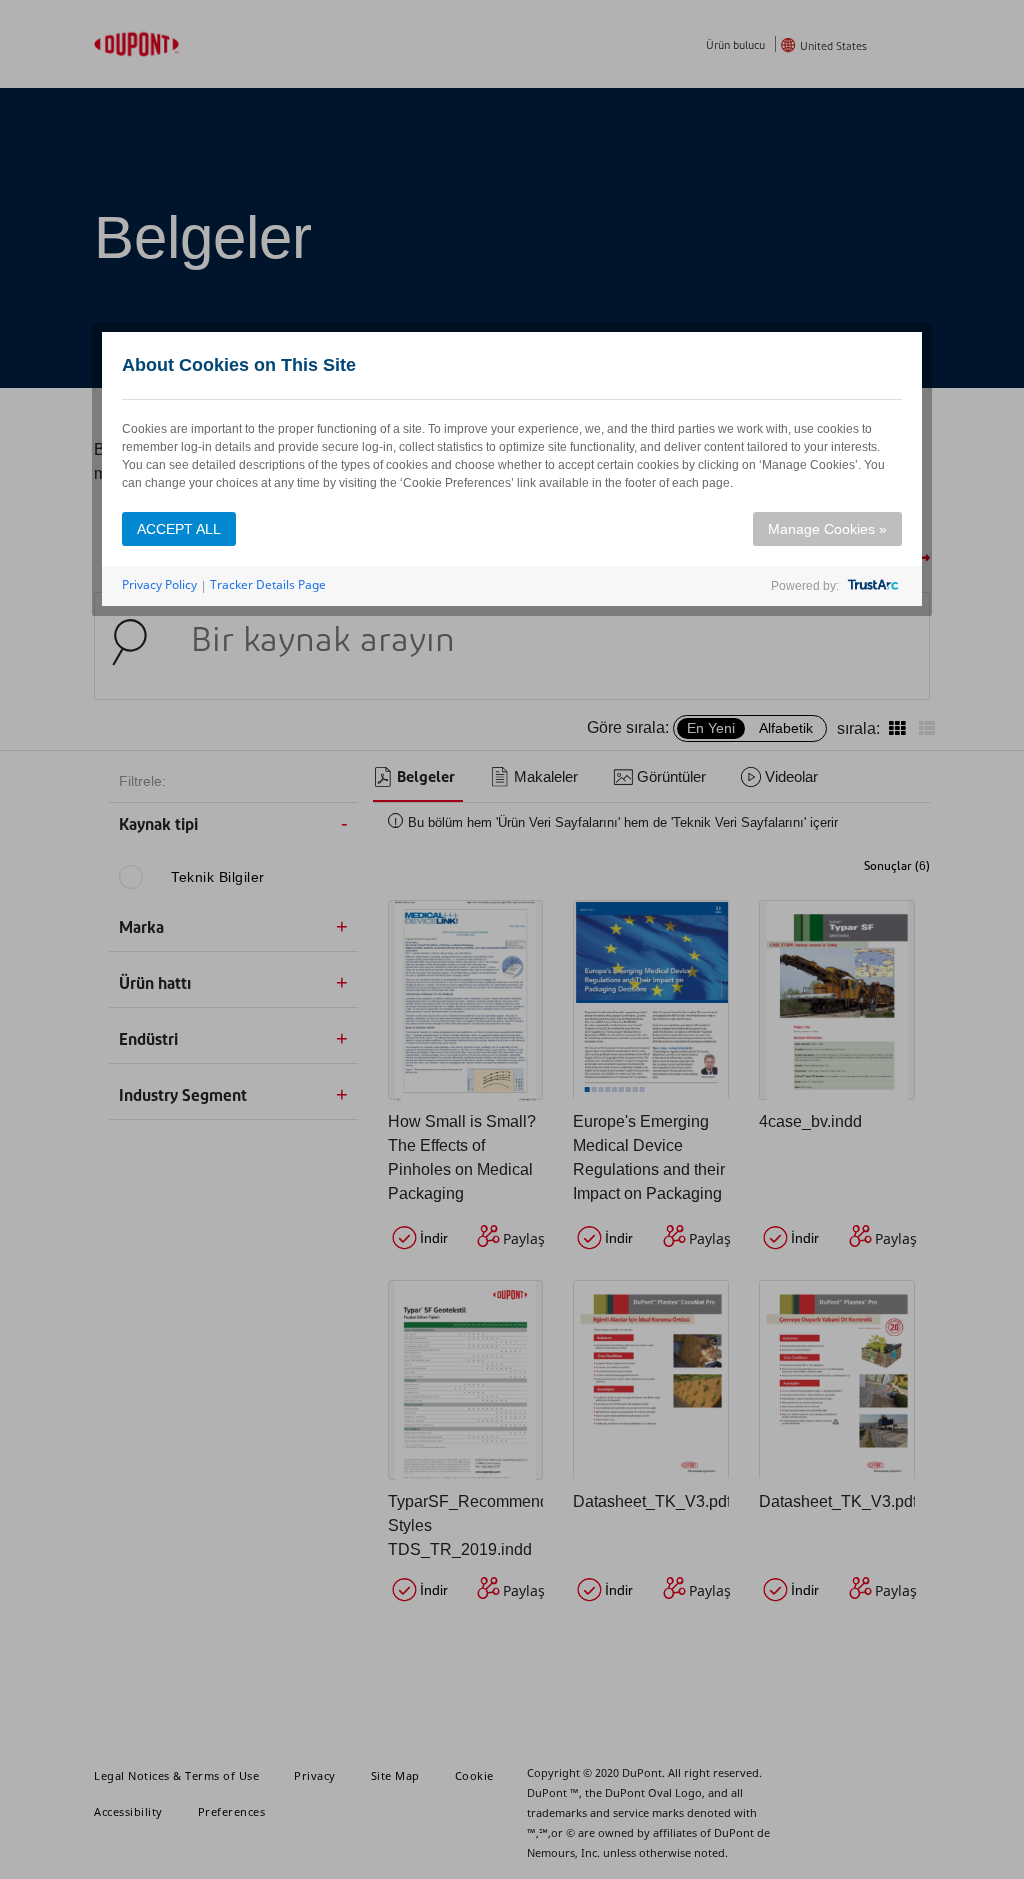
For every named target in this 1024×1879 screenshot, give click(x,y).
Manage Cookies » (827, 529)
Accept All (179, 529)
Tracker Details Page (268, 584)
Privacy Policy (159, 584)
